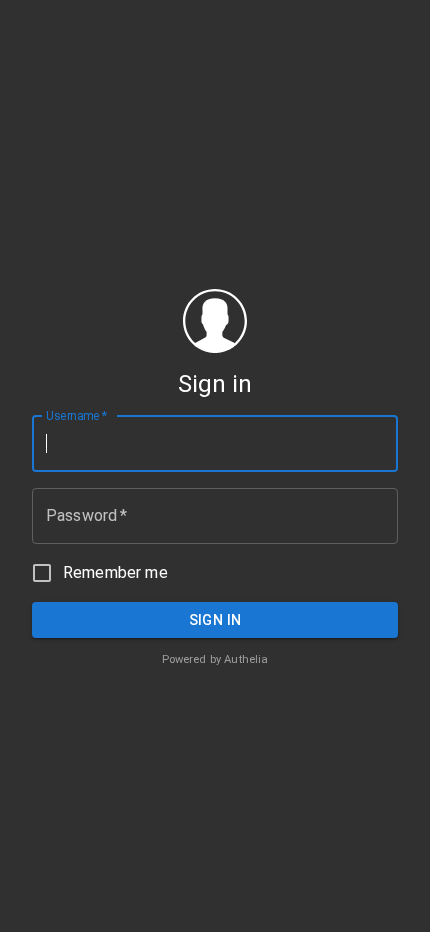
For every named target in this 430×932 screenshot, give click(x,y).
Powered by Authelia (215, 659)
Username (76, 415)
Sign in (215, 620)
